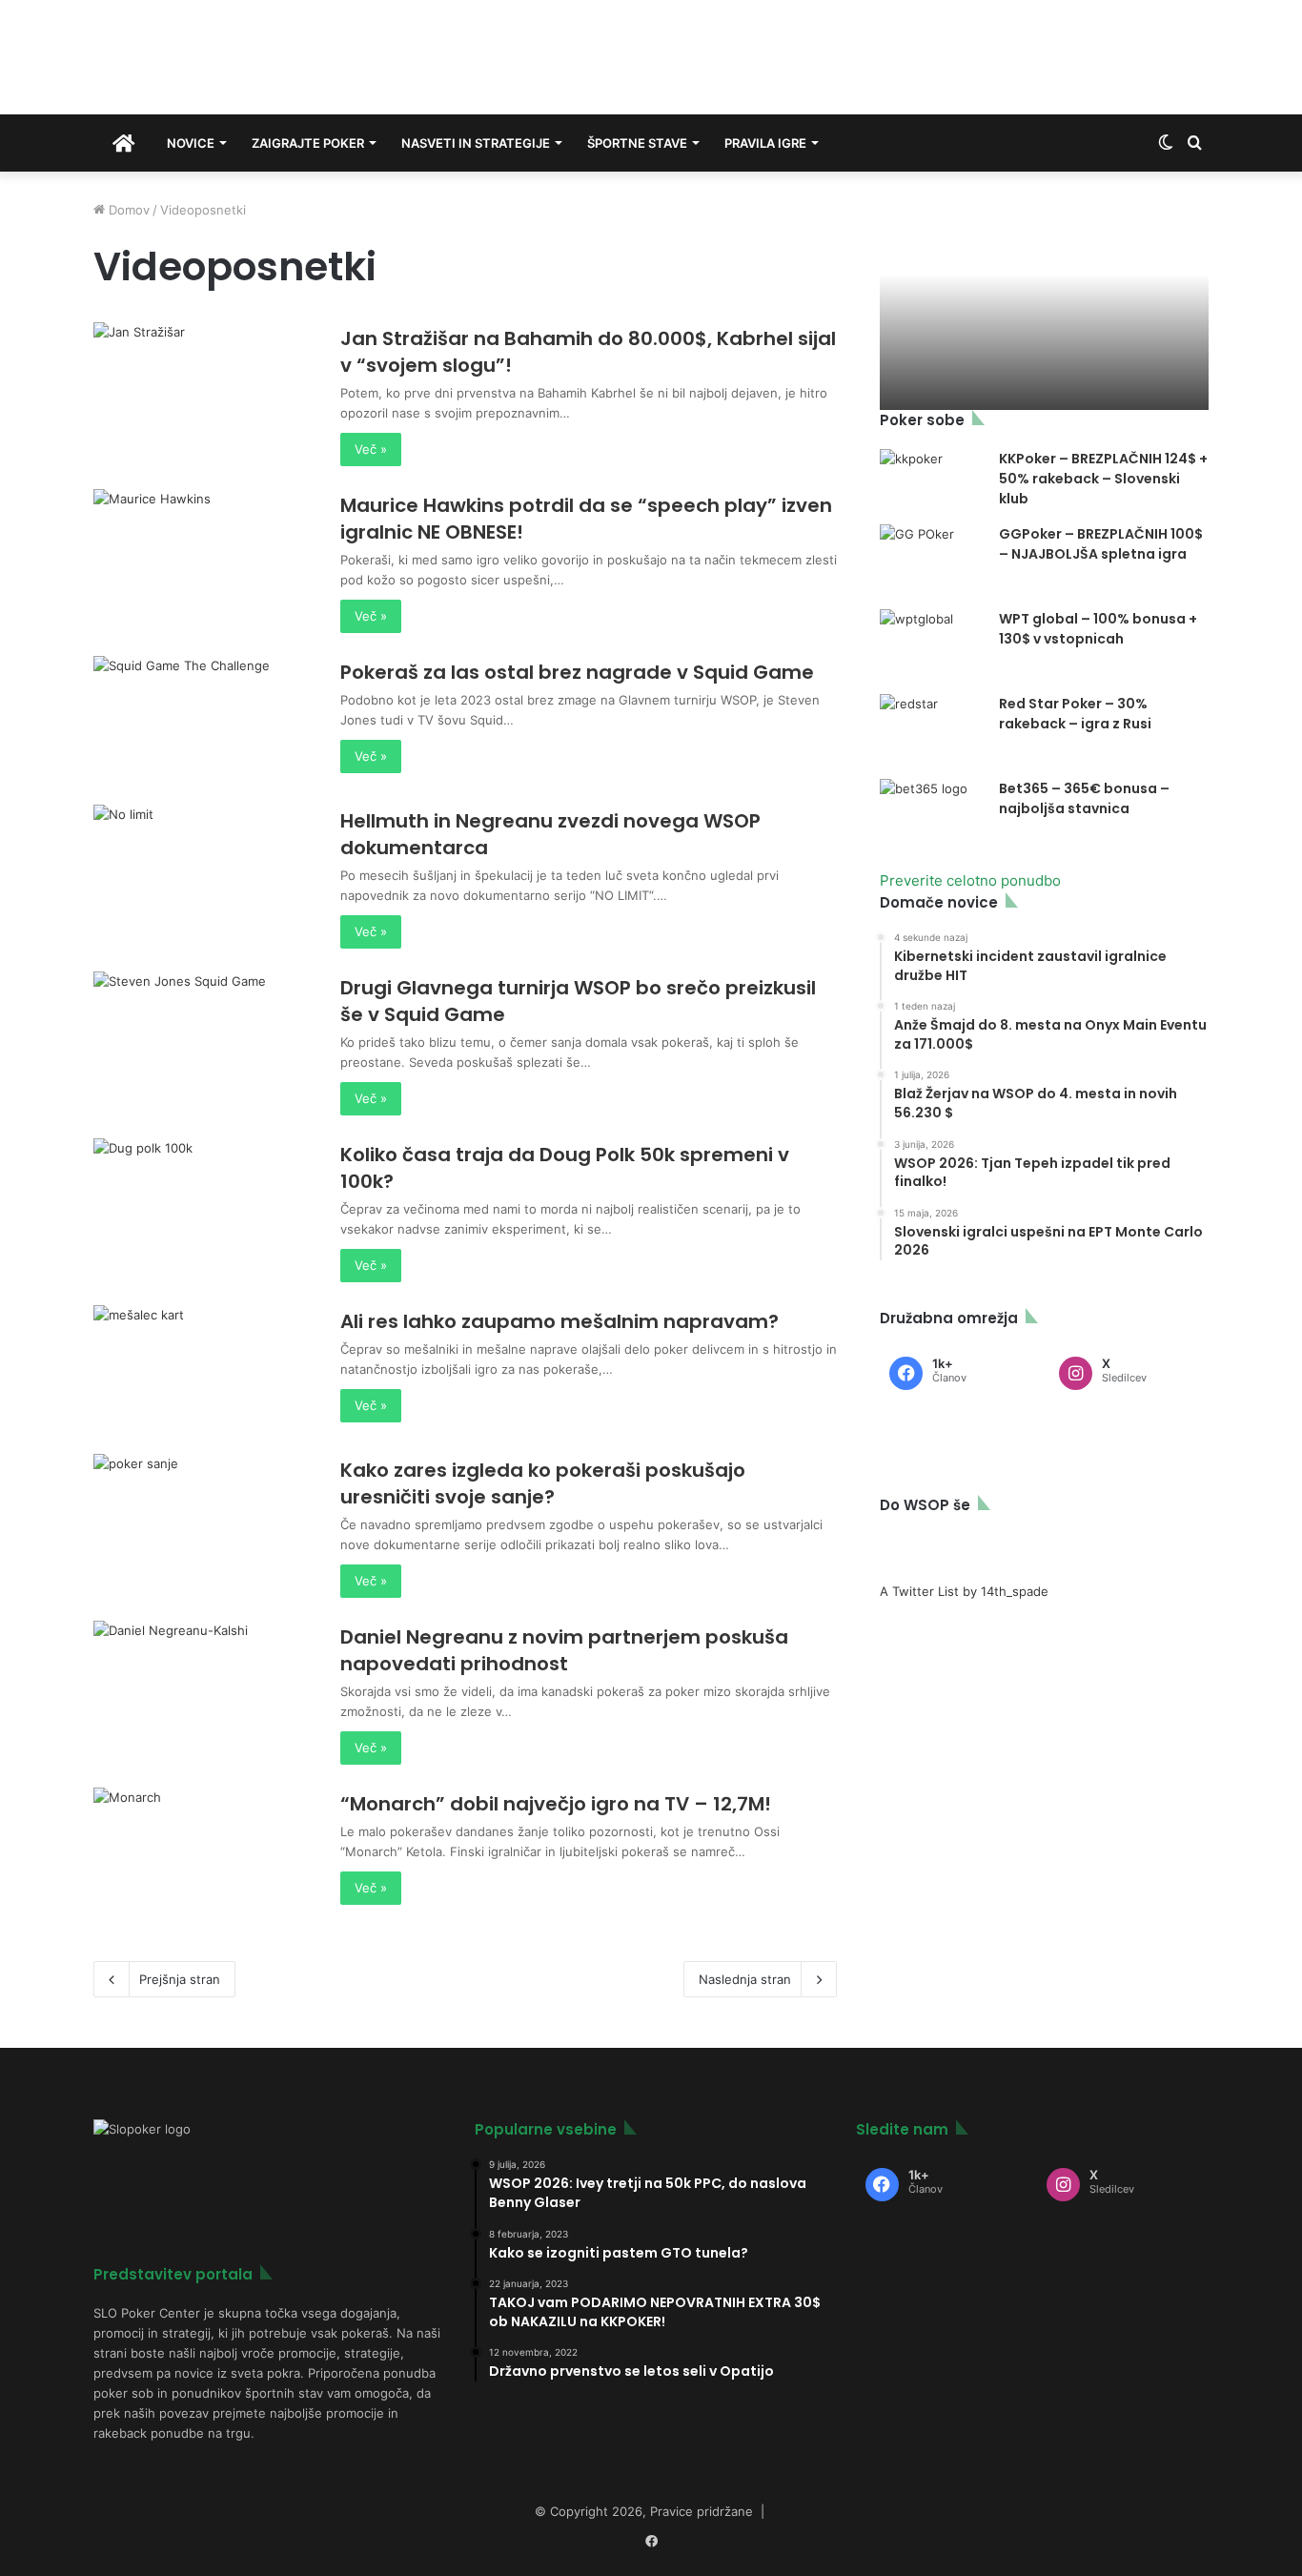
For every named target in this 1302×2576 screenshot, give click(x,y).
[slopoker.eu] (263, 57)
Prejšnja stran (180, 1979)
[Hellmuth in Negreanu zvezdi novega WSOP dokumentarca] (205, 868)
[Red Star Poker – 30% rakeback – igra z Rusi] (932, 730)
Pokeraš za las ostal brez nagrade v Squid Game (577, 672)
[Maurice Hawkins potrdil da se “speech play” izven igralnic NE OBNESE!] (205, 552)
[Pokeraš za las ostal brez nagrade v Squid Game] (205, 719)
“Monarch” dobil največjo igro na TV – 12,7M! (556, 1804)
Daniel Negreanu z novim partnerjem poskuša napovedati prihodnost (564, 1650)
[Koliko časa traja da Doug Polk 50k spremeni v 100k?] (205, 1201)
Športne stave (637, 143)
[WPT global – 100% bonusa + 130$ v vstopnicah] (932, 645)
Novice (191, 143)
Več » (371, 449)
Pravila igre (765, 143)
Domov (127, 210)
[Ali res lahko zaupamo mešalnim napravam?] (205, 1368)
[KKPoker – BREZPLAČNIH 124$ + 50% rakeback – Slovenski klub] (932, 477)
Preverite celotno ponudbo (970, 880)
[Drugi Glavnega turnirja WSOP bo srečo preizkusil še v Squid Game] (205, 1034)
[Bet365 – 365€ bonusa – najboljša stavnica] (932, 815)
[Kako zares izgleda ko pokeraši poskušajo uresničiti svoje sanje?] (205, 1517)
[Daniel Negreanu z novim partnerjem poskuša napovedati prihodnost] (205, 1684)
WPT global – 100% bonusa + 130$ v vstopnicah (1098, 629)
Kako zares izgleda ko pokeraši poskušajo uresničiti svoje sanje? (543, 1483)
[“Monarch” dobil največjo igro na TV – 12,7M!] (205, 1850)
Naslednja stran (745, 1979)
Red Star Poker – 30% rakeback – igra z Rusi (1075, 714)
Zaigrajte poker (308, 143)
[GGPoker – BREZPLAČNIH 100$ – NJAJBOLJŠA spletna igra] (932, 560)
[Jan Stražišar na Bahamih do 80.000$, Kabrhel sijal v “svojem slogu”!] (205, 385)
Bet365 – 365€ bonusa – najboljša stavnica (1084, 798)
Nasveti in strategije (476, 143)
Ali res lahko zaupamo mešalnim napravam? (559, 1321)
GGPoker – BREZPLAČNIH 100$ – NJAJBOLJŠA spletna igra (1101, 544)
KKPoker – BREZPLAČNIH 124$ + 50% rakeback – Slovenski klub (1103, 479)
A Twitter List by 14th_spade (964, 1591)
